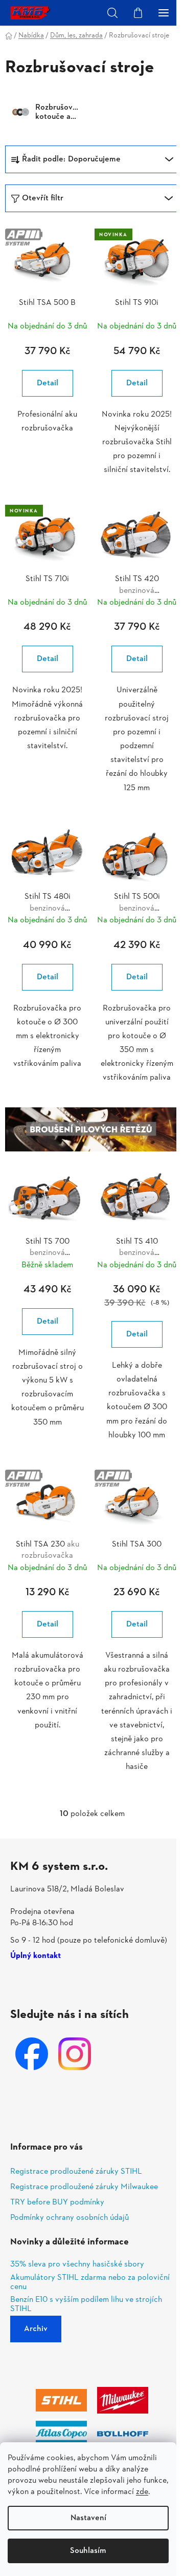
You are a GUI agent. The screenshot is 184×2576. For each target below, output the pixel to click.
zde (142, 2492)
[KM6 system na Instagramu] (75, 2054)
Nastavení (88, 2518)
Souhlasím (88, 2551)
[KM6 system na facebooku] (32, 2054)
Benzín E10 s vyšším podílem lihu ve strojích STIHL (86, 2305)
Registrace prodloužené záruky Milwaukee (84, 2187)
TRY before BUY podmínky (57, 2202)
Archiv (36, 2329)
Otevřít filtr (43, 198)
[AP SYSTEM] (47, 261)
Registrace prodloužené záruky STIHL (76, 2172)
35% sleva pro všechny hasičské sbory (77, 2265)
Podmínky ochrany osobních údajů (70, 2218)
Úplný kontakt (36, 1956)
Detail (48, 383)
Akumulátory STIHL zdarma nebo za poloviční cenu (90, 2283)
